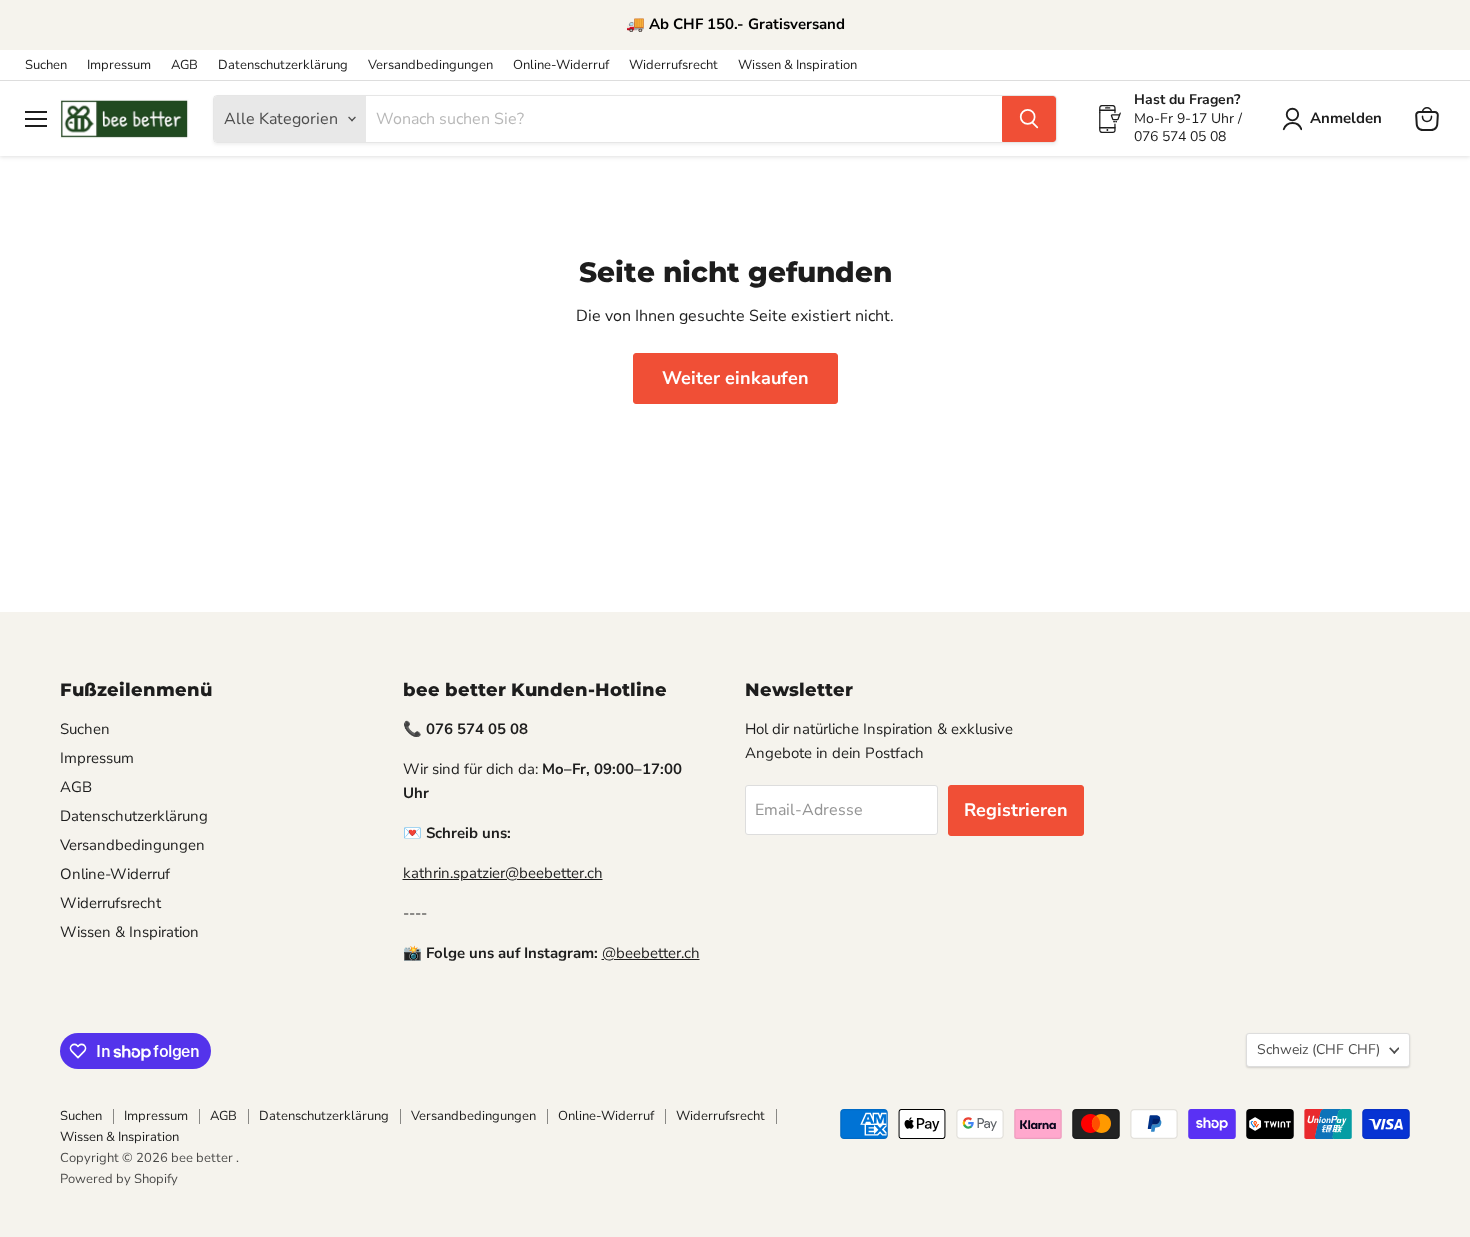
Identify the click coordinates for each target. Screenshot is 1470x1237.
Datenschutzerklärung (283, 65)
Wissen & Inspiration (797, 65)
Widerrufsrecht (673, 65)
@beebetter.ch (651, 953)
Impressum (119, 65)
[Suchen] (1029, 119)
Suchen (46, 65)
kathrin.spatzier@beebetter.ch (503, 873)
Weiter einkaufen (735, 378)
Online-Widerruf (561, 65)
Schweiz (1318, 1049)
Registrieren (1016, 810)
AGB (184, 65)
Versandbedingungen (430, 65)
